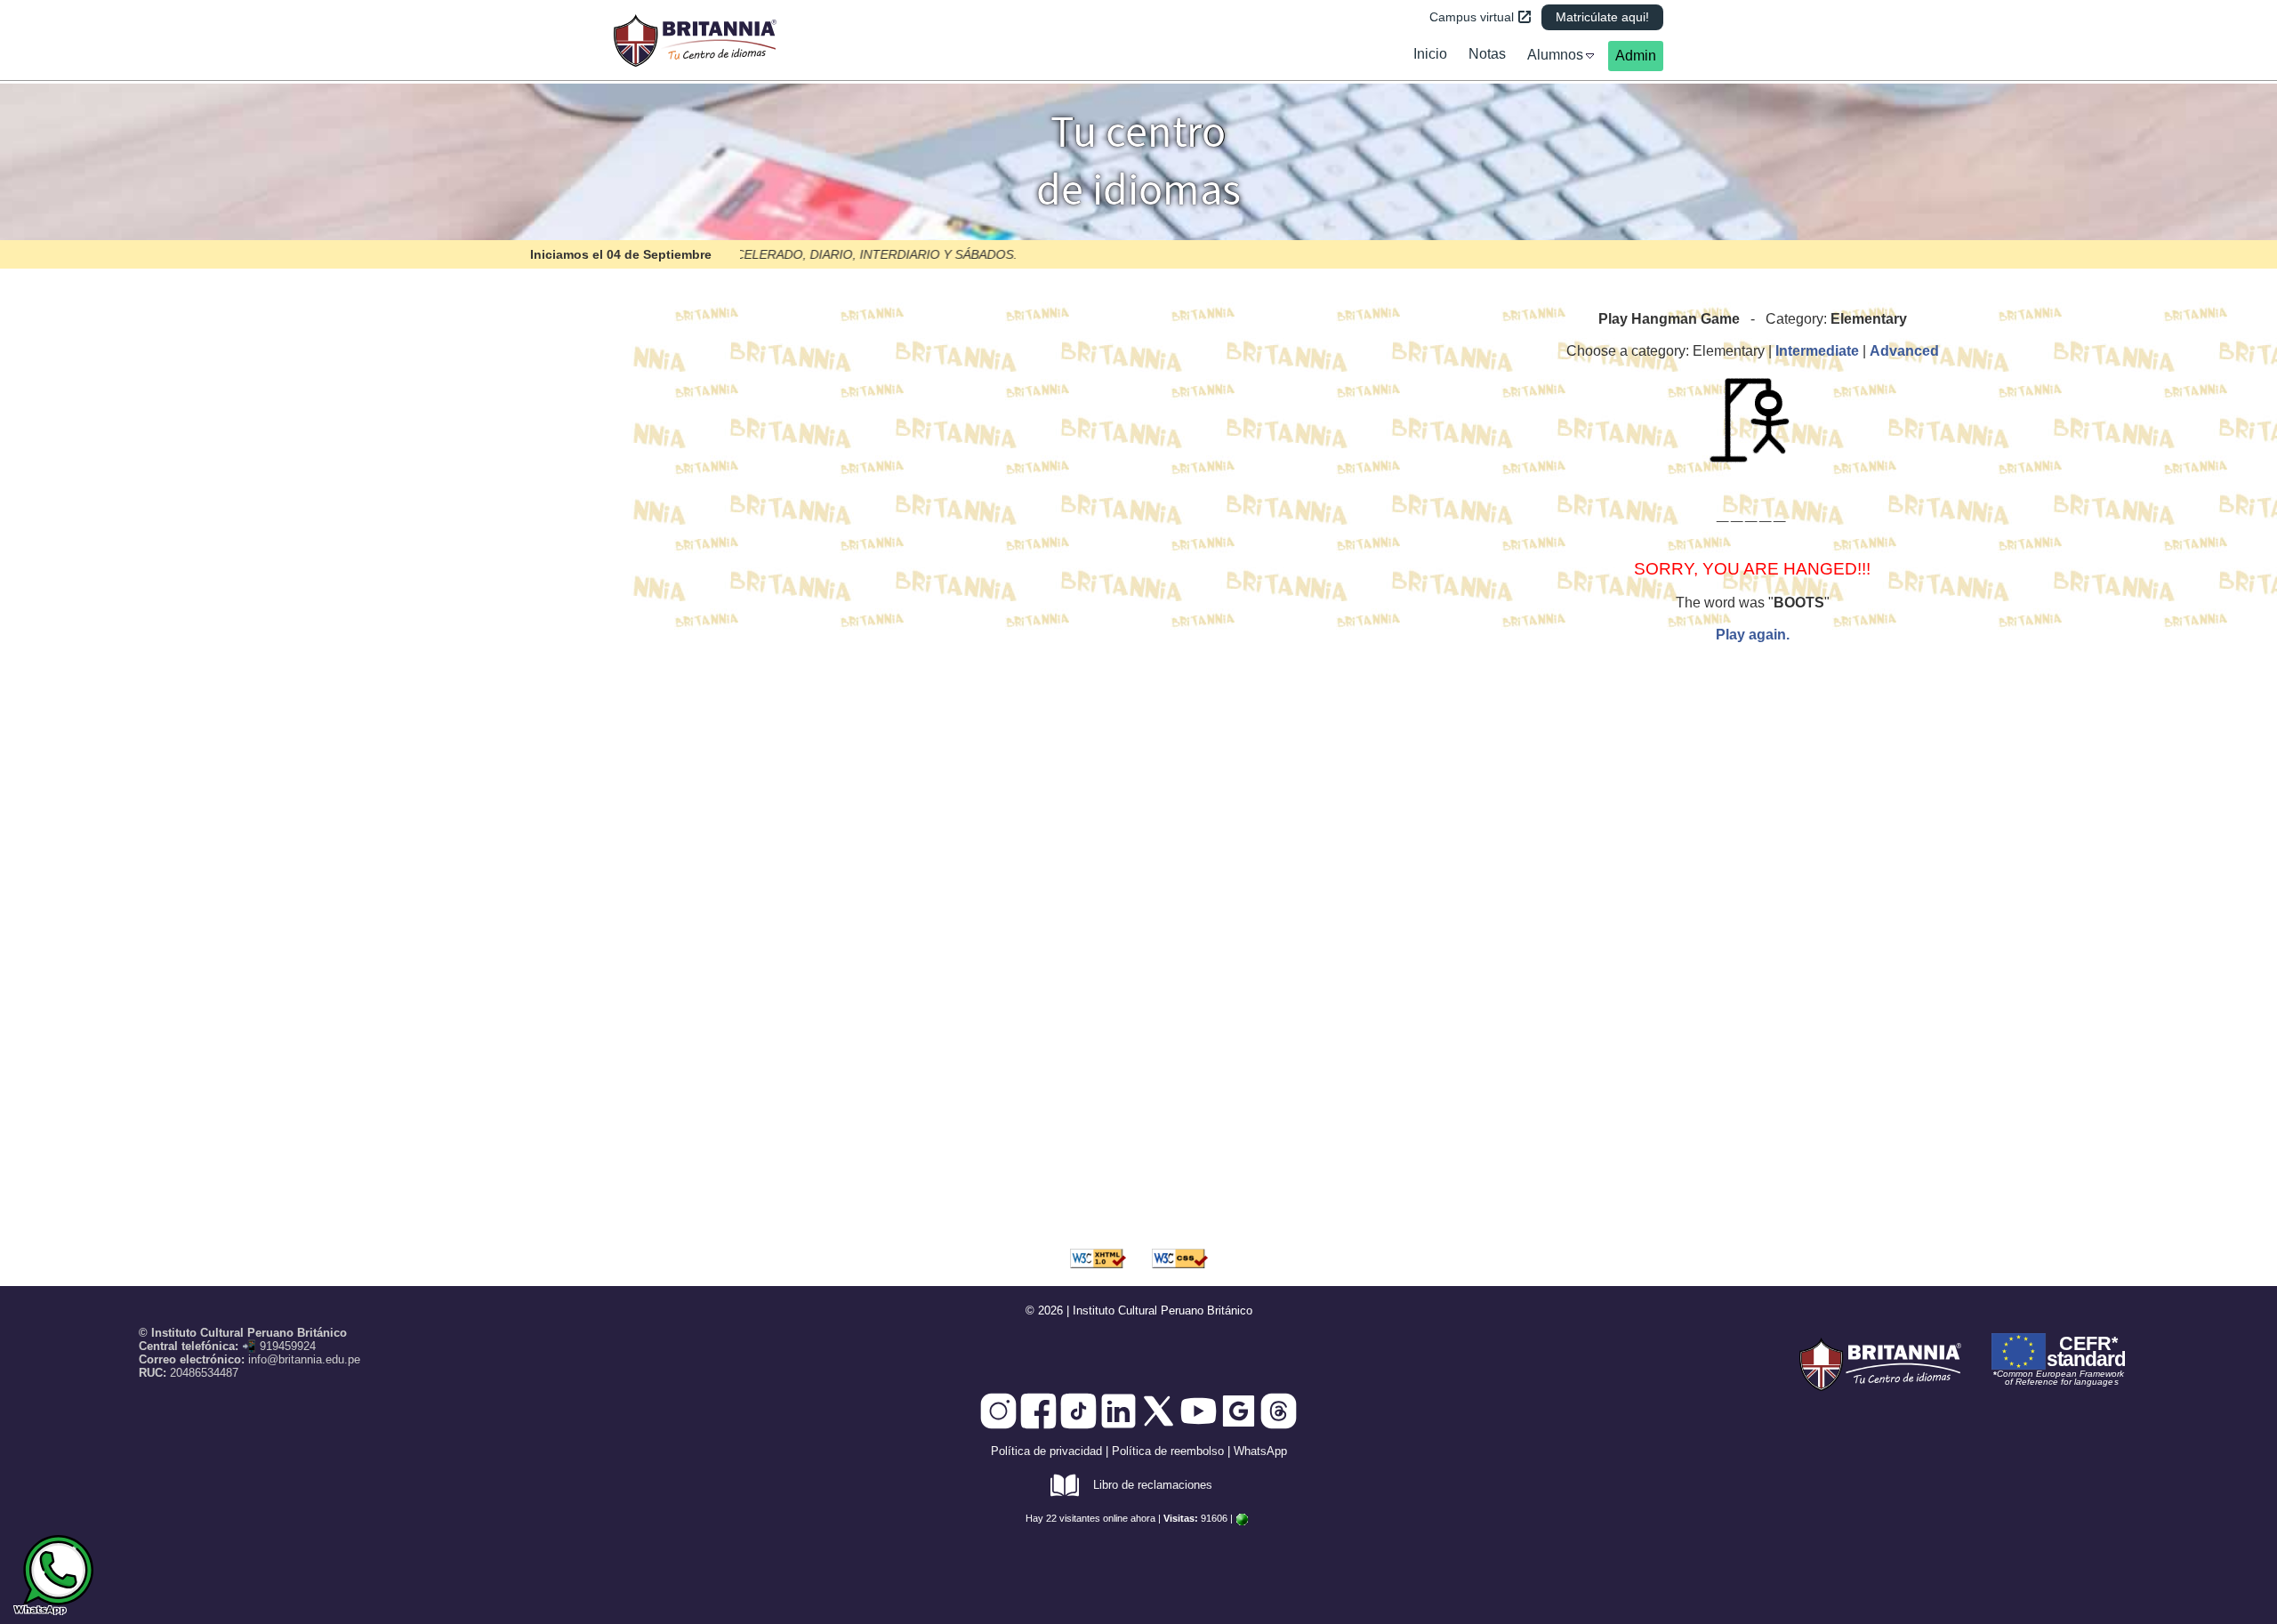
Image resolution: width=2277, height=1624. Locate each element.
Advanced (1904, 351)
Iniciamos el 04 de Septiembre (621, 254)
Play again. (1753, 635)
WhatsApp (1260, 1451)
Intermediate (1817, 351)
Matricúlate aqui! (1602, 17)
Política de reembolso (1168, 1451)
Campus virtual (1472, 17)
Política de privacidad (1046, 1451)
